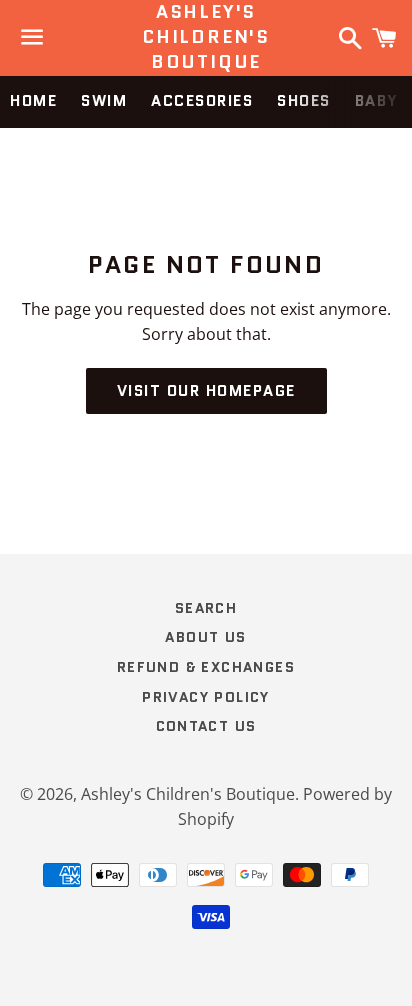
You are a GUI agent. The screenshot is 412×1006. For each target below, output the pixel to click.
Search (206, 608)
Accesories (202, 101)
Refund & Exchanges (206, 667)
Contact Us (206, 726)
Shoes (304, 101)
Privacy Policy (206, 697)
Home (33, 101)
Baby (377, 101)
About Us (205, 637)
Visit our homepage (206, 391)
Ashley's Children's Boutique (206, 37)
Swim (104, 101)
